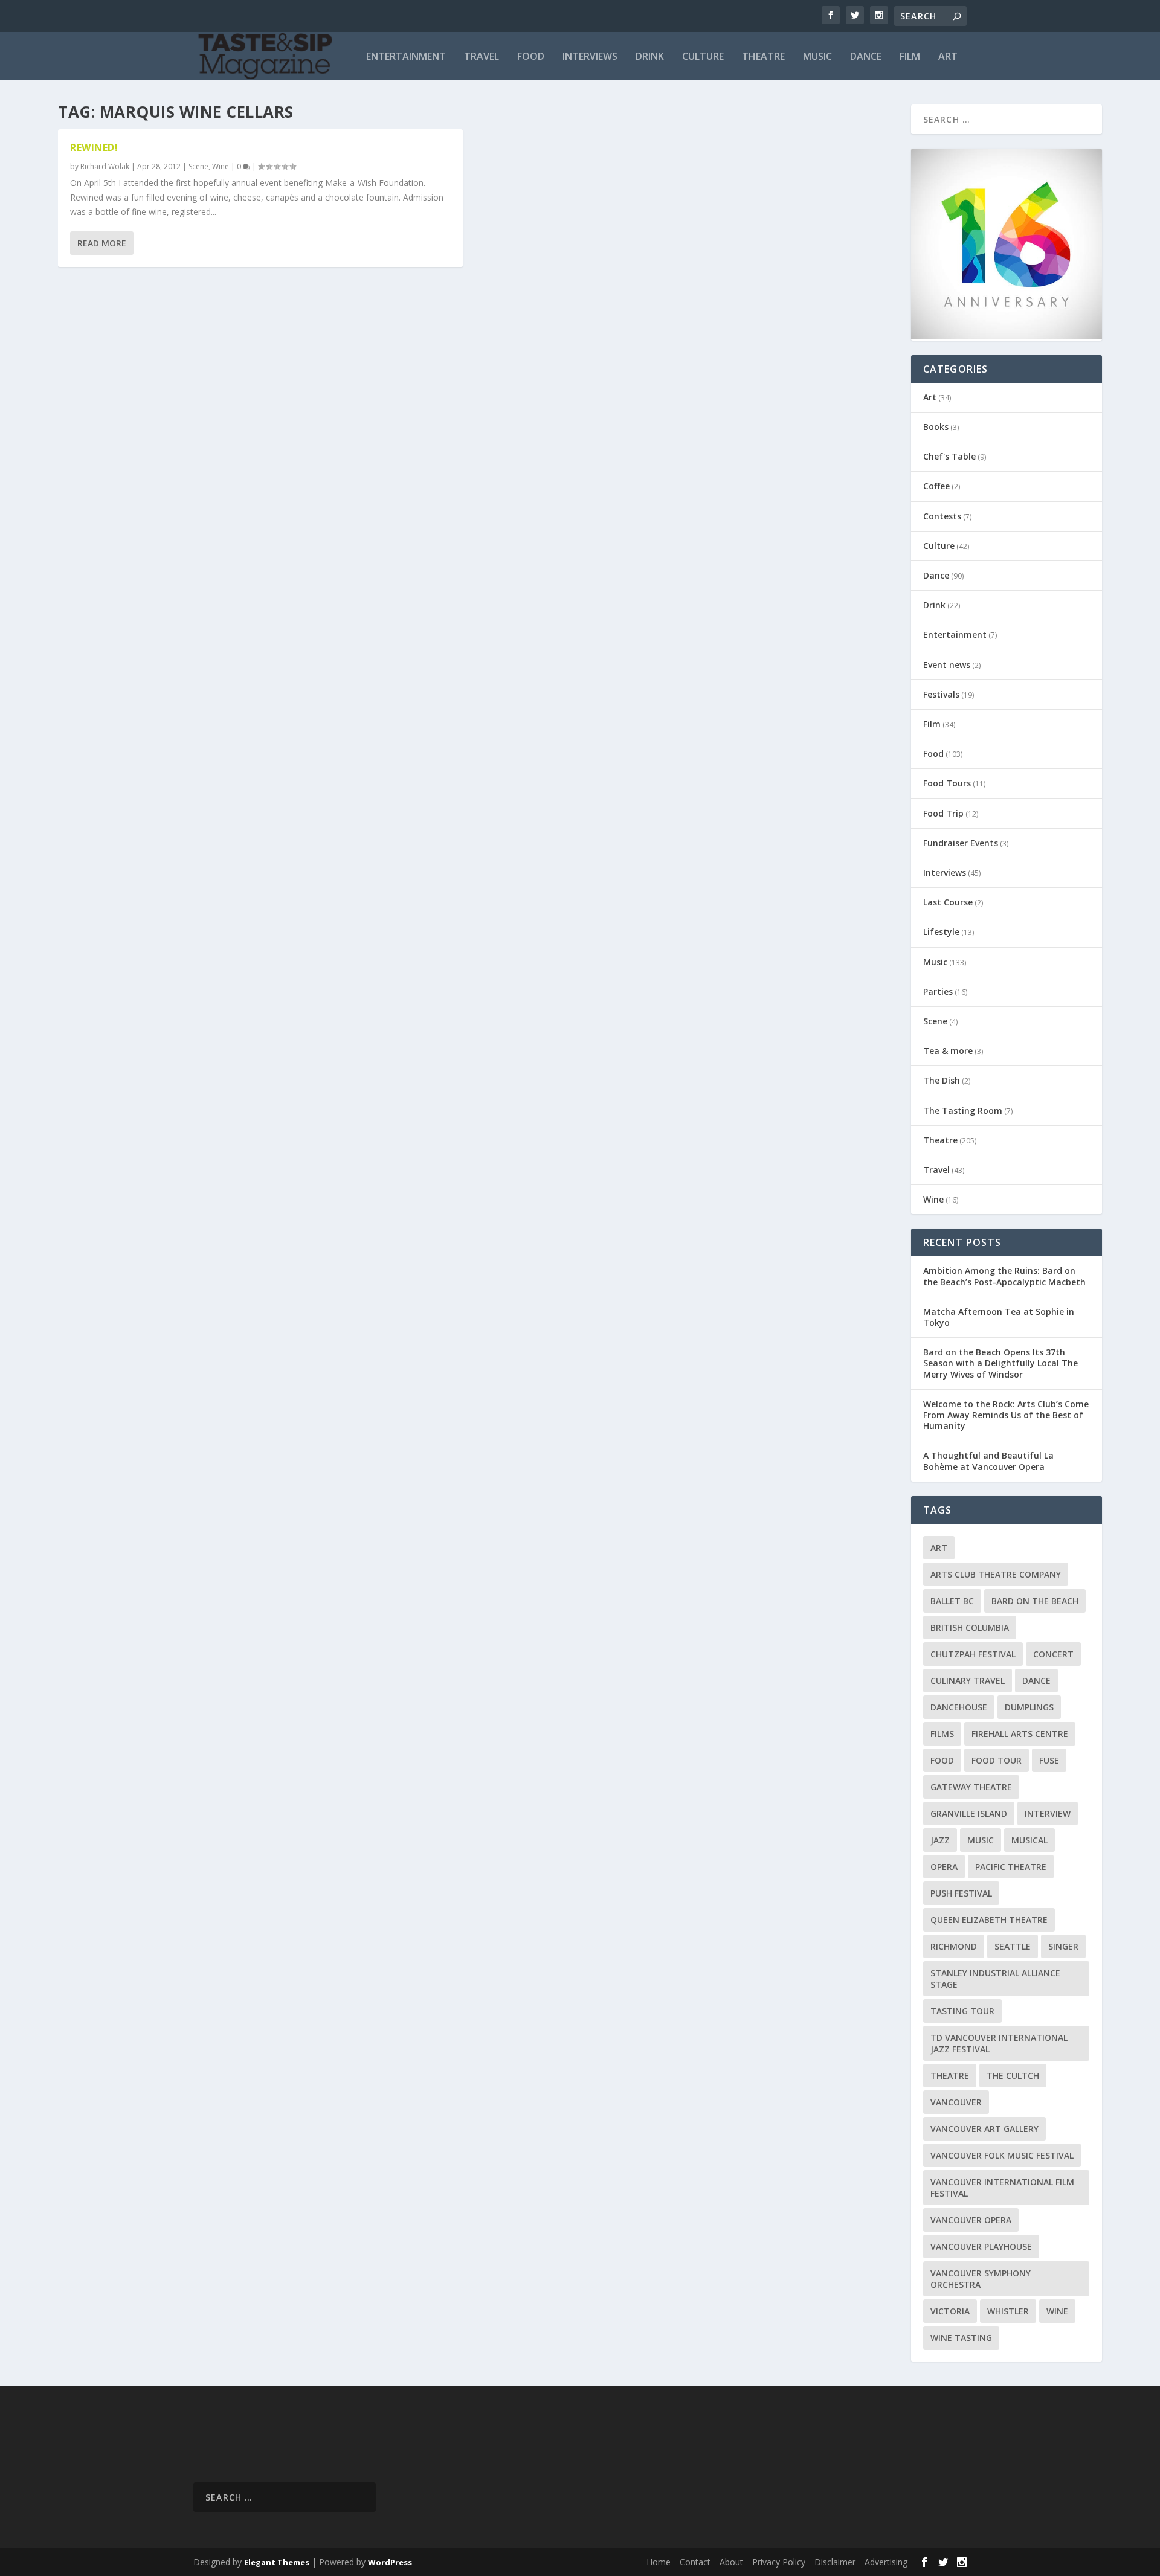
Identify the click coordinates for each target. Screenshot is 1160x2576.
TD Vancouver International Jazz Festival (999, 2043)
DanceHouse (959, 1707)
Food (531, 57)
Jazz (940, 1840)
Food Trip (943, 813)
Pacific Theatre (1011, 1867)
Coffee (936, 486)
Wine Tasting (961, 2338)
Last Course (948, 902)
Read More (102, 243)
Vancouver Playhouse (981, 2247)
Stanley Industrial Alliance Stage (995, 1979)
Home (659, 2562)
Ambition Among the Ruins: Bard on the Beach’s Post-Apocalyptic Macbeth (1004, 1276)
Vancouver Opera (971, 2220)
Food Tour (997, 1760)
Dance (866, 57)
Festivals (941, 694)
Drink (650, 57)
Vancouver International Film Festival (1002, 2188)
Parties (938, 991)
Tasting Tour (962, 2011)
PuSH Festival (961, 1893)
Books (936, 427)
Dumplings (1029, 1707)
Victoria (950, 2311)
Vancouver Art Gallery (984, 2129)
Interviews (590, 57)
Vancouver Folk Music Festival (1002, 2155)
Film (910, 57)
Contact (695, 2562)
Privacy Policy (779, 2562)
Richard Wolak (105, 166)
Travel (482, 57)
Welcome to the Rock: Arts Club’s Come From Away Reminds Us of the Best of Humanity (1006, 1415)
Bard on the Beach (1035, 1601)
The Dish (942, 1080)
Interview (1048, 1813)
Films (942, 1734)
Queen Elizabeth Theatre (989, 1920)
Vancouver (956, 2102)
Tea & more (948, 1051)
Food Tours (947, 783)
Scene (198, 166)
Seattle (1013, 1946)
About (731, 2562)
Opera (944, 1867)
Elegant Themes (277, 2562)
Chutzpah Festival (973, 1654)
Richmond (954, 1946)
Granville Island (969, 1813)
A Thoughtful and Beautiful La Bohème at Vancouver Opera (988, 1461)
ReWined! (94, 147)
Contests (942, 516)
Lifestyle (941, 932)
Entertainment (406, 57)
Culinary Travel (968, 1681)
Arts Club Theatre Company (996, 1574)
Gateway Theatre (971, 1787)
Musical (1029, 1840)
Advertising (886, 2562)
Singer (1063, 1946)
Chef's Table (949, 456)
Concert (1053, 1654)
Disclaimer (835, 2562)
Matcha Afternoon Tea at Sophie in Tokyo (999, 1317)
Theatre (763, 57)
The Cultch (1013, 2076)
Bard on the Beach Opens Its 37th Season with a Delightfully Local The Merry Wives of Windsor (1000, 1363)
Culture (703, 57)
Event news (947, 665)
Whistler (1008, 2311)
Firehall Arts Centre (1020, 1734)
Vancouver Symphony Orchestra (981, 2279)
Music (817, 57)
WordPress (390, 2562)
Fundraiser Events (961, 843)
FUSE (1049, 1760)
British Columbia (970, 1627)
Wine (221, 166)
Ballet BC (952, 1601)
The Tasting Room (963, 1110)
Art (948, 57)
